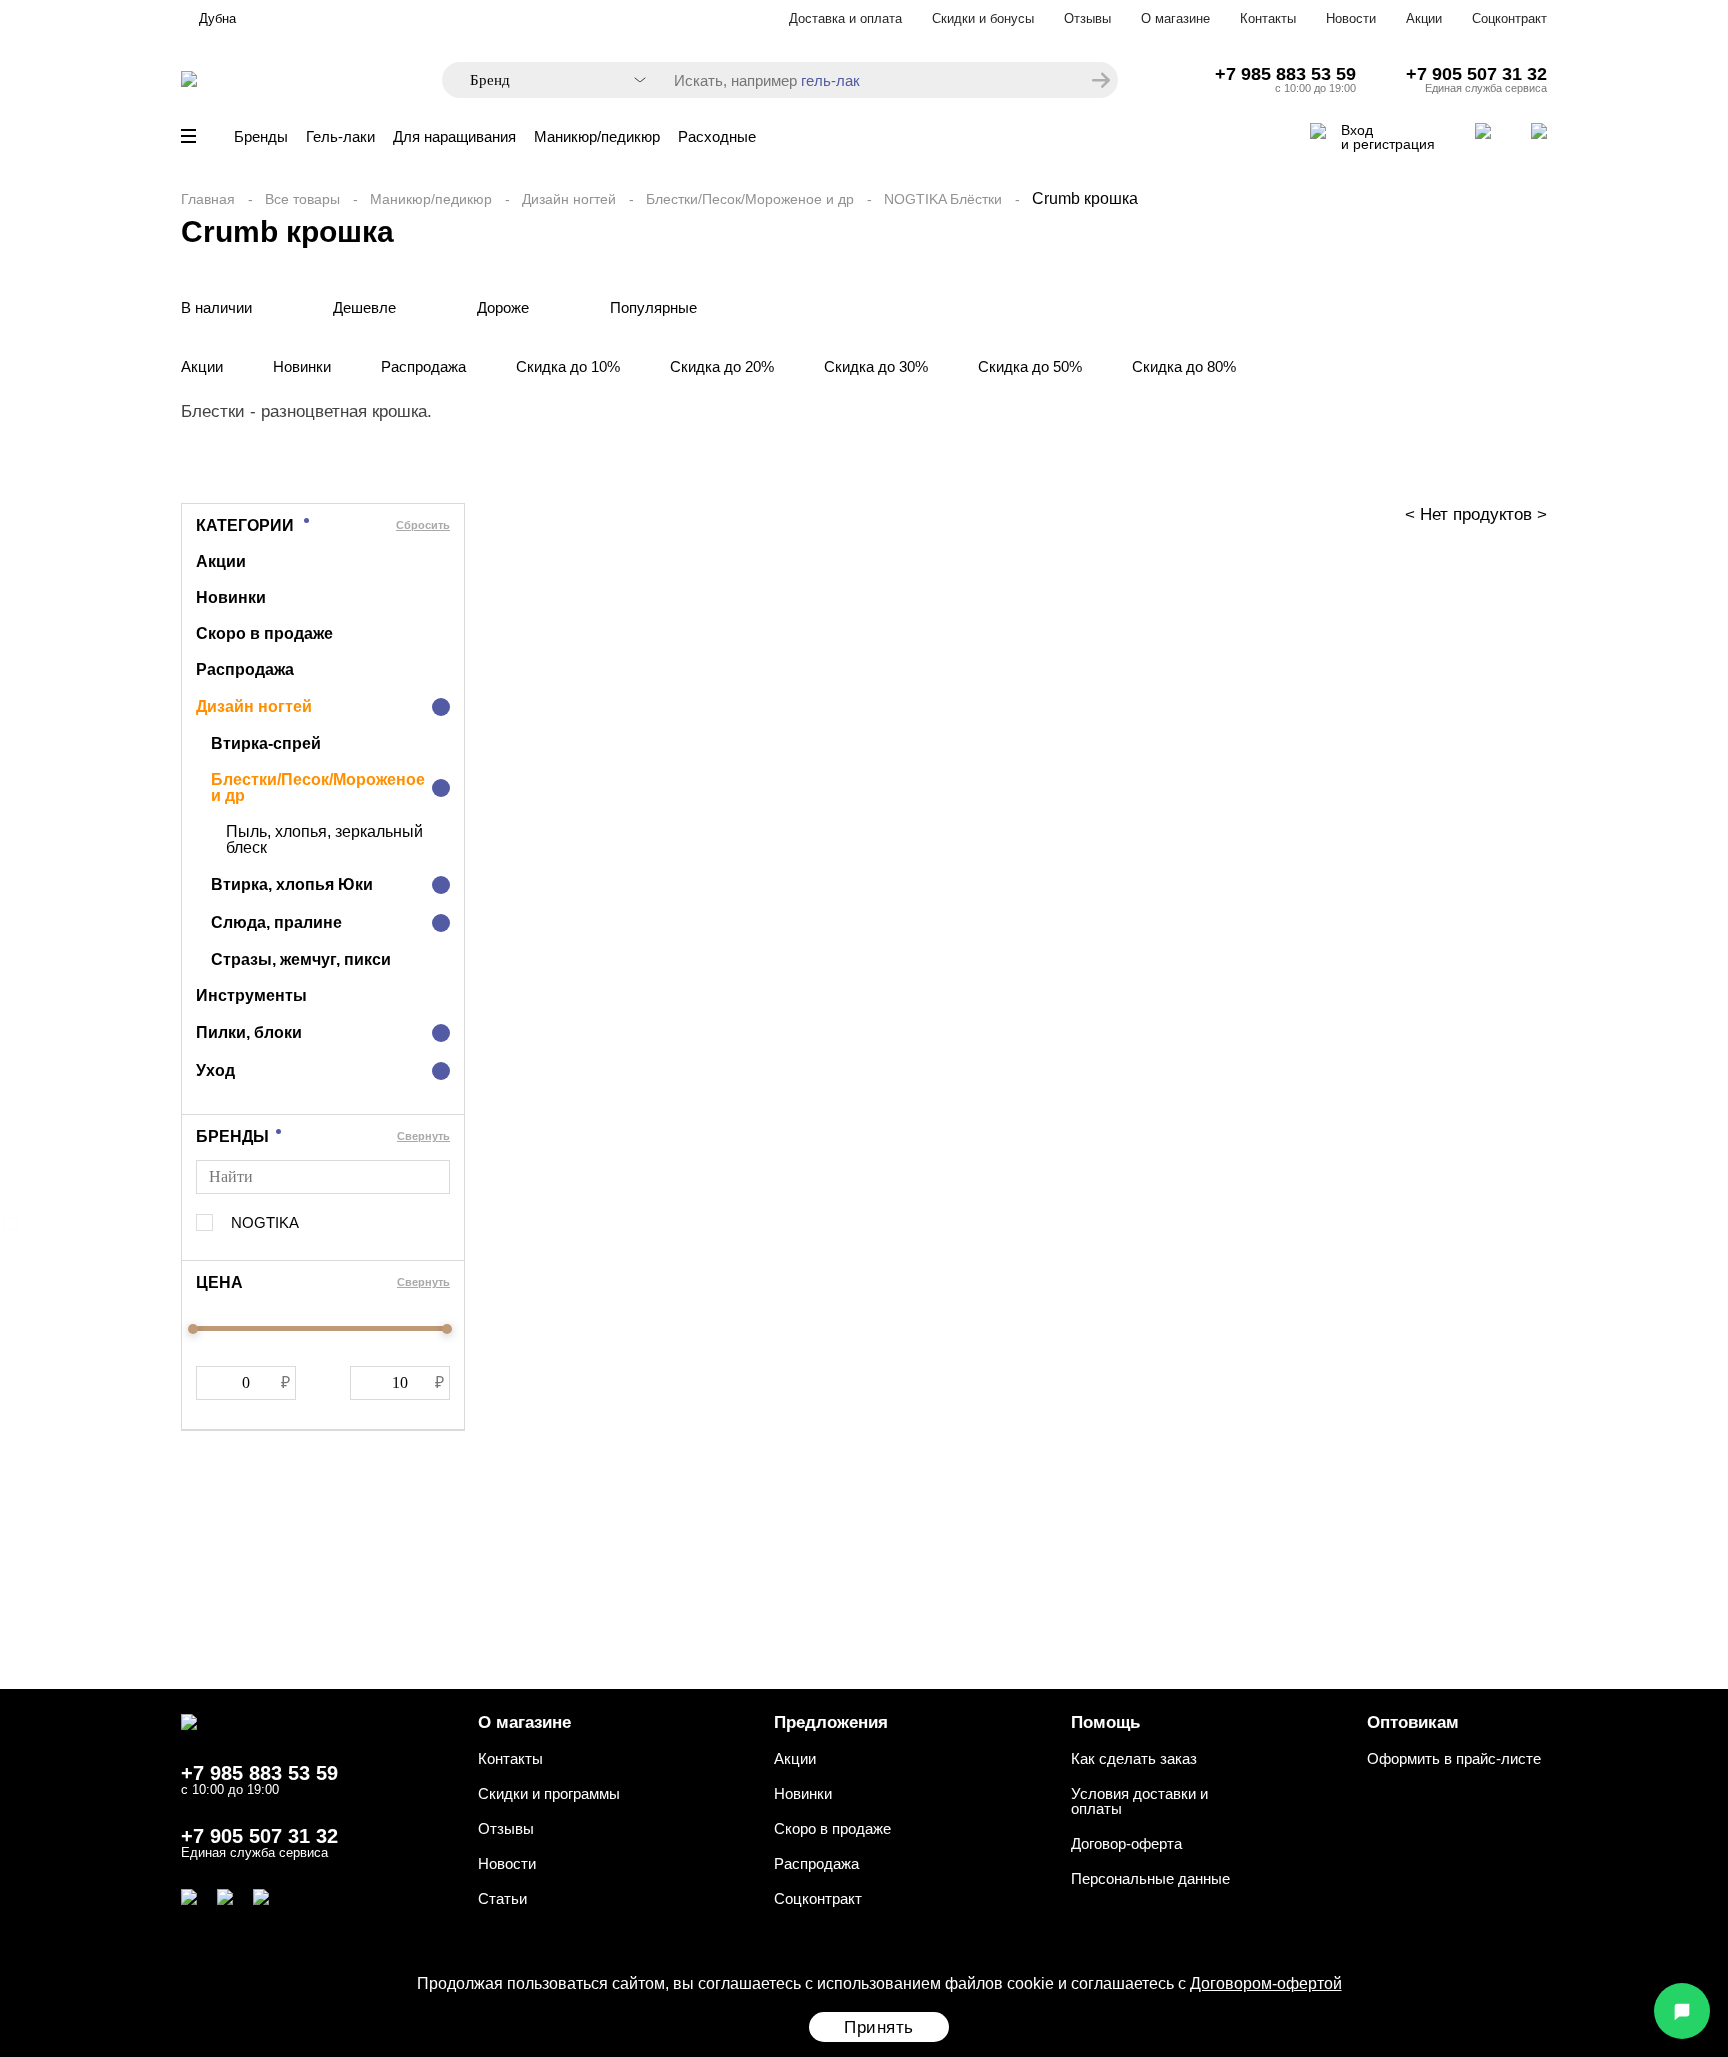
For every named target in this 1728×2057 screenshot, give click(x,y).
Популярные (653, 307)
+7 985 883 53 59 (1285, 74)
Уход (215, 1070)
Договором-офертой (1266, 1983)
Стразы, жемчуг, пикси (301, 959)
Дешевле (364, 307)
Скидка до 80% (1184, 366)
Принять (879, 2027)
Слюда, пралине (276, 922)
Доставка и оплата (845, 18)
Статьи (502, 1898)
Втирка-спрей (266, 743)
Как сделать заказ (1134, 1758)
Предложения (831, 1722)
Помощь (1105, 1722)
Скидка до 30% (876, 366)
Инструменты (251, 995)
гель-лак (830, 80)
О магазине (1175, 18)
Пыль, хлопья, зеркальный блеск (324, 840)
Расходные (717, 136)
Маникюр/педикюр (597, 136)
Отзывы (1087, 18)
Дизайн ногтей (569, 199)
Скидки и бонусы (983, 18)
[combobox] (548, 80)
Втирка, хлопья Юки (292, 884)
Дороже (503, 307)
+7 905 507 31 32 (1476, 74)
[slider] (193, 1329)
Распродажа (423, 366)
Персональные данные (1150, 1878)
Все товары (302, 199)
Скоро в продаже (264, 633)
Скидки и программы (549, 1793)
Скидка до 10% (568, 366)
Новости (1351, 18)
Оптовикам (1413, 1722)
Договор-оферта (1126, 1843)
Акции (1424, 18)
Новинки (302, 366)
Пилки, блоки (249, 1032)
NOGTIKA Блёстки (943, 199)
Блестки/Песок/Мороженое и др (750, 199)
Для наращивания (454, 136)
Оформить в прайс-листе (1454, 1758)
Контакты (1268, 18)
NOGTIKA (265, 1222)
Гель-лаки (340, 136)
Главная (208, 199)
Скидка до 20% (722, 366)
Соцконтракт (1509, 18)
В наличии (216, 307)
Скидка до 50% (1030, 366)
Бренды (261, 136)
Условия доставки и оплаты (1139, 1801)
